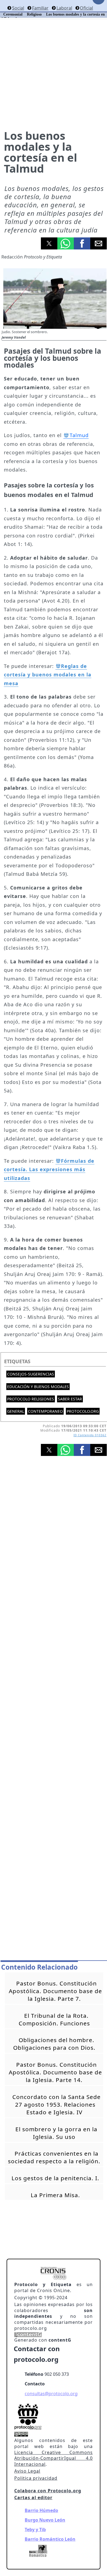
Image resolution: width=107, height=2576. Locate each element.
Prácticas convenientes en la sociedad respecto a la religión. (54, 2157)
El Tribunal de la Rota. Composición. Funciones (54, 2019)
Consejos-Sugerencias (31, 1374)
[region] (54, 1520)
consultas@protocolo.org (51, 2394)
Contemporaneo (45, 1411)
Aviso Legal (27, 2471)
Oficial (86, 8)
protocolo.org (83, 1411)
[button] (49, 243)
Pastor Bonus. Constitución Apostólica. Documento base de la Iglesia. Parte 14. (55, 2072)
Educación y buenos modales (38, 1387)
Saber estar (70, 1399)
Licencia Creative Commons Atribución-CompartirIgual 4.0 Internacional (54, 2458)
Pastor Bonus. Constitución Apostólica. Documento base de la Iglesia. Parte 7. (55, 1991)
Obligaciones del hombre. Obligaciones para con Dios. (54, 2044)
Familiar (40, 8)
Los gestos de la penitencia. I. (55, 2178)
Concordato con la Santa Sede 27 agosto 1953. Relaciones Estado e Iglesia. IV (57, 2104)
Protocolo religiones (31, 1399)
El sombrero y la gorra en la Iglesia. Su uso (56, 2133)
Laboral (64, 8)
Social (18, 8)
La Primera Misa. (55, 2195)
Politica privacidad (36, 2478)
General (16, 1411)
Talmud (79, 435)
